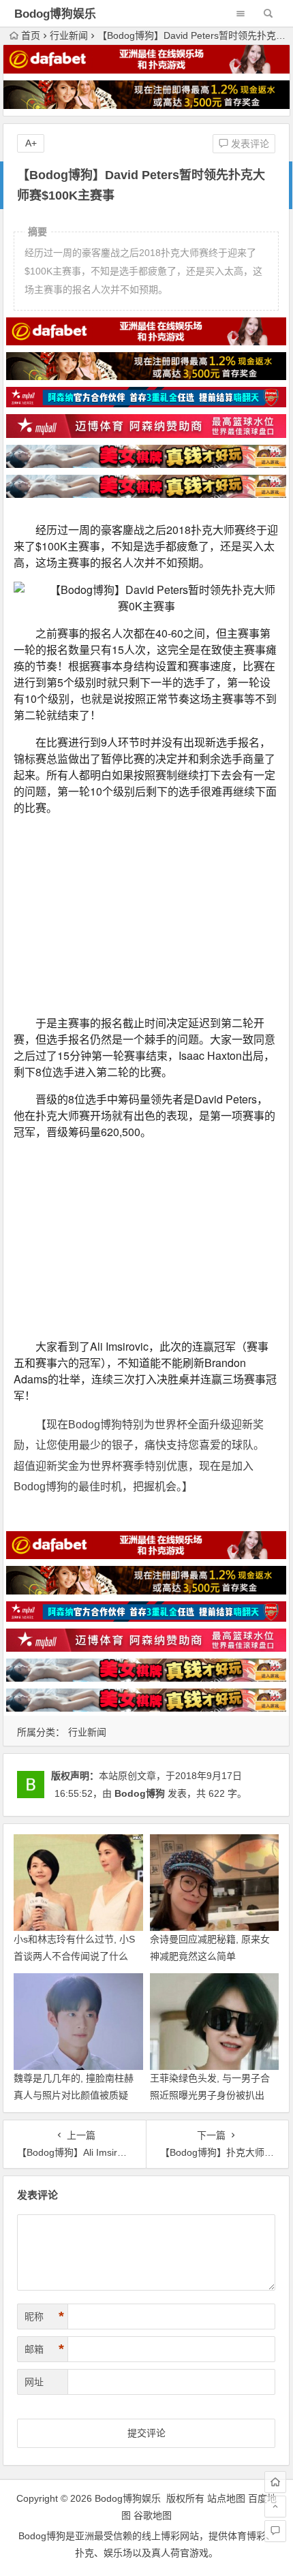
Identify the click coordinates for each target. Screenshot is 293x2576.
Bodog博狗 (140, 1793)
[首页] (275, 2482)
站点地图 (226, 2498)
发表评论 (249, 144)
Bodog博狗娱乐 (55, 14)
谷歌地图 (153, 2515)
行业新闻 (69, 35)
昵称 (44, 2316)
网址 (34, 2382)
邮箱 (44, 2349)
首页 (31, 35)
